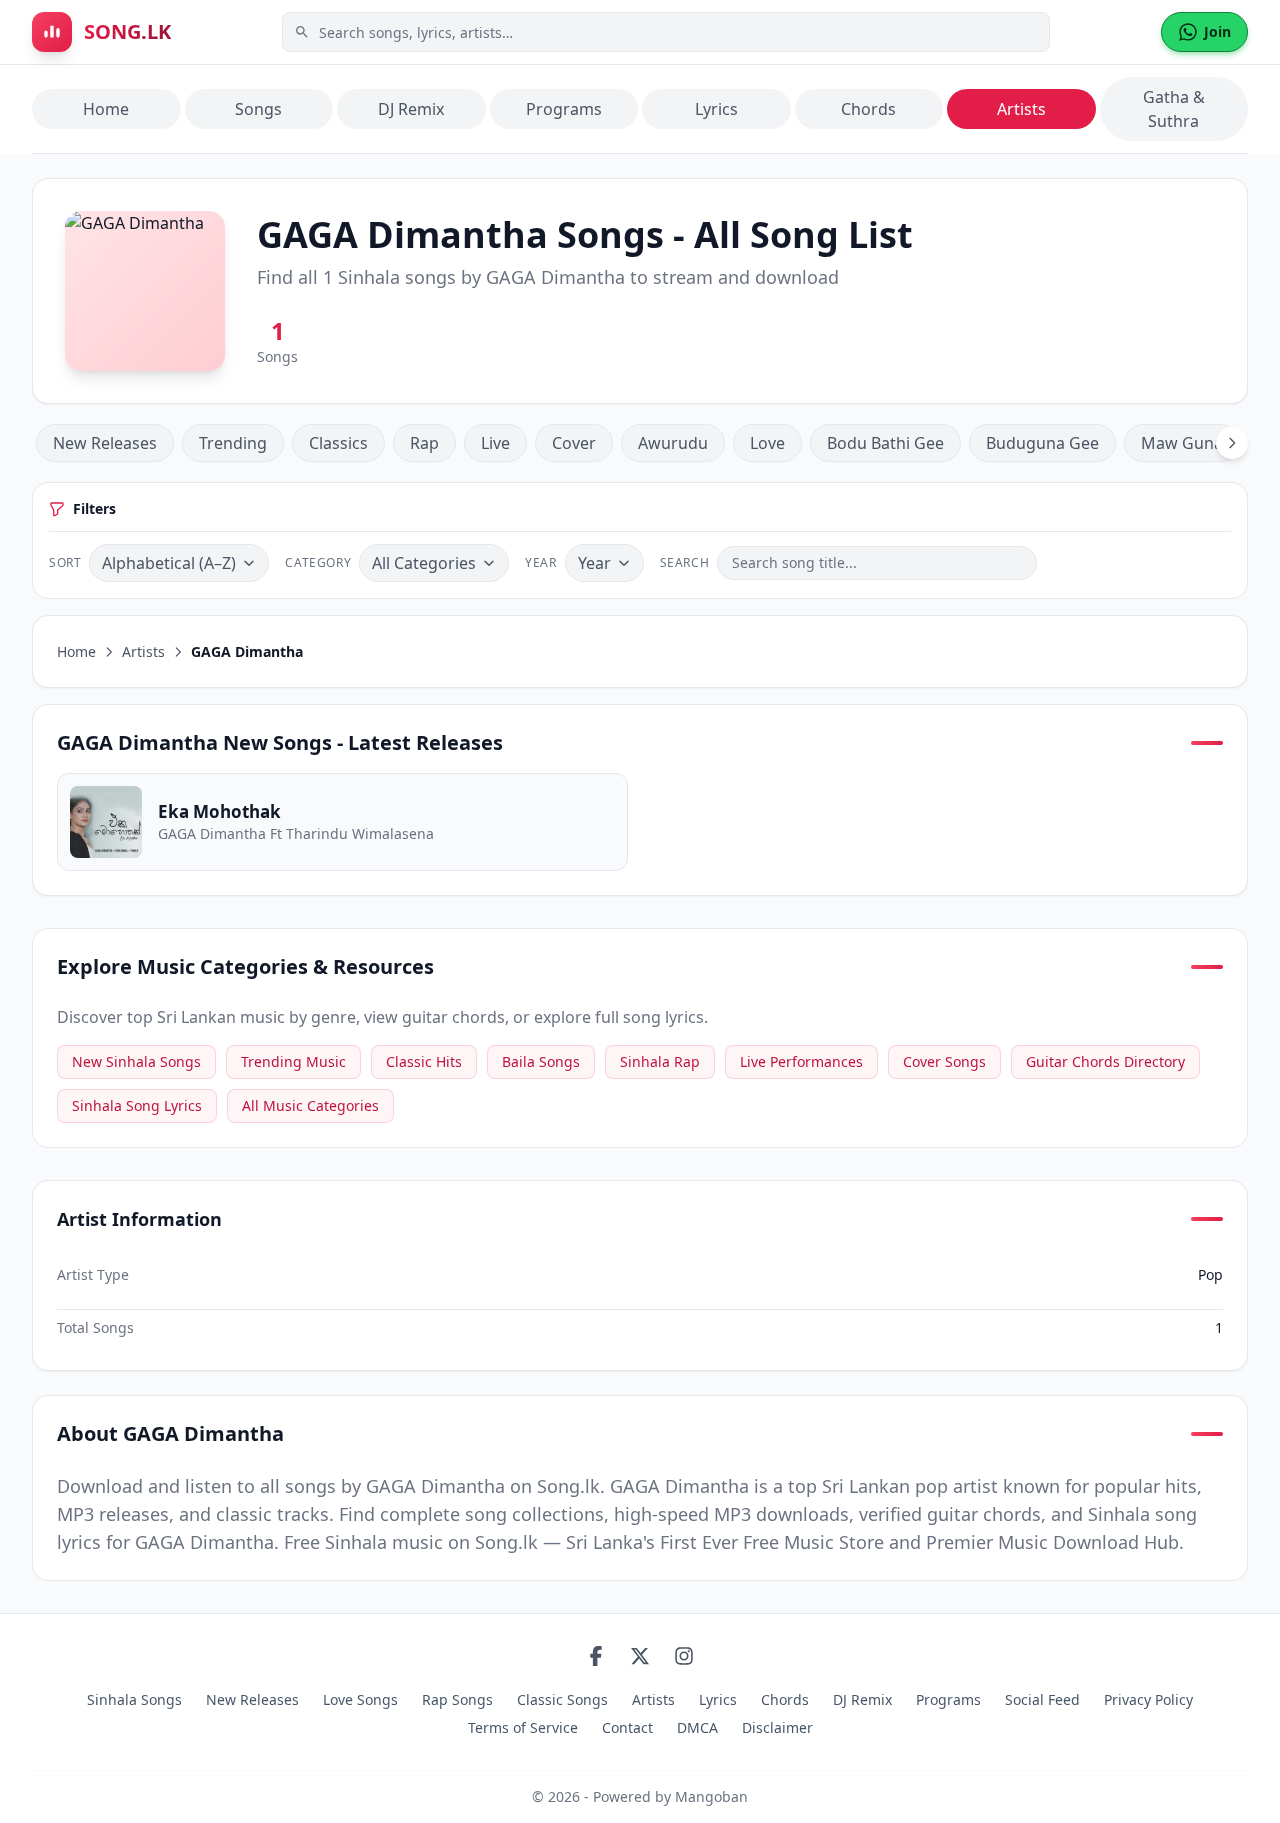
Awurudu (673, 443)
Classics (338, 443)
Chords (868, 109)
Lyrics (716, 109)
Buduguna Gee (1042, 443)
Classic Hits (424, 1061)
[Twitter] (640, 1656)
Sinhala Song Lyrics (137, 1105)
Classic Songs (562, 1699)
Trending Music (293, 1061)
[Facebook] (596, 1656)
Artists (1021, 109)
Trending (233, 443)
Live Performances (801, 1061)
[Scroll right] (1232, 443)
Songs (258, 109)
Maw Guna (1182, 443)
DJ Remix (411, 109)
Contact (627, 1727)
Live (495, 443)
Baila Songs (541, 1061)
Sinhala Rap (660, 1061)
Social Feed (1042, 1699)
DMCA (697, 1727)
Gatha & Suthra (1174, 109)
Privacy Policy (1148, 1699)
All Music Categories (310, 1105)
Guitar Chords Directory (1105, 1061)
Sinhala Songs (134, 1699)
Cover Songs (944, 1061)
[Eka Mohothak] (342, 822)
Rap (424, 443)
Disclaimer (777, 1727)
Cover (574, 443)
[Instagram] (684, 1656)
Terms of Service (523, 1727)
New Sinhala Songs (136, 1061)
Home (106, 109)
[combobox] (666, 32)
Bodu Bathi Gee (885, 443)
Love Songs (360, 1699)
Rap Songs (457, 1699)
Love (767, 443)
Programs (564, 109)
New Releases (105, 443)
